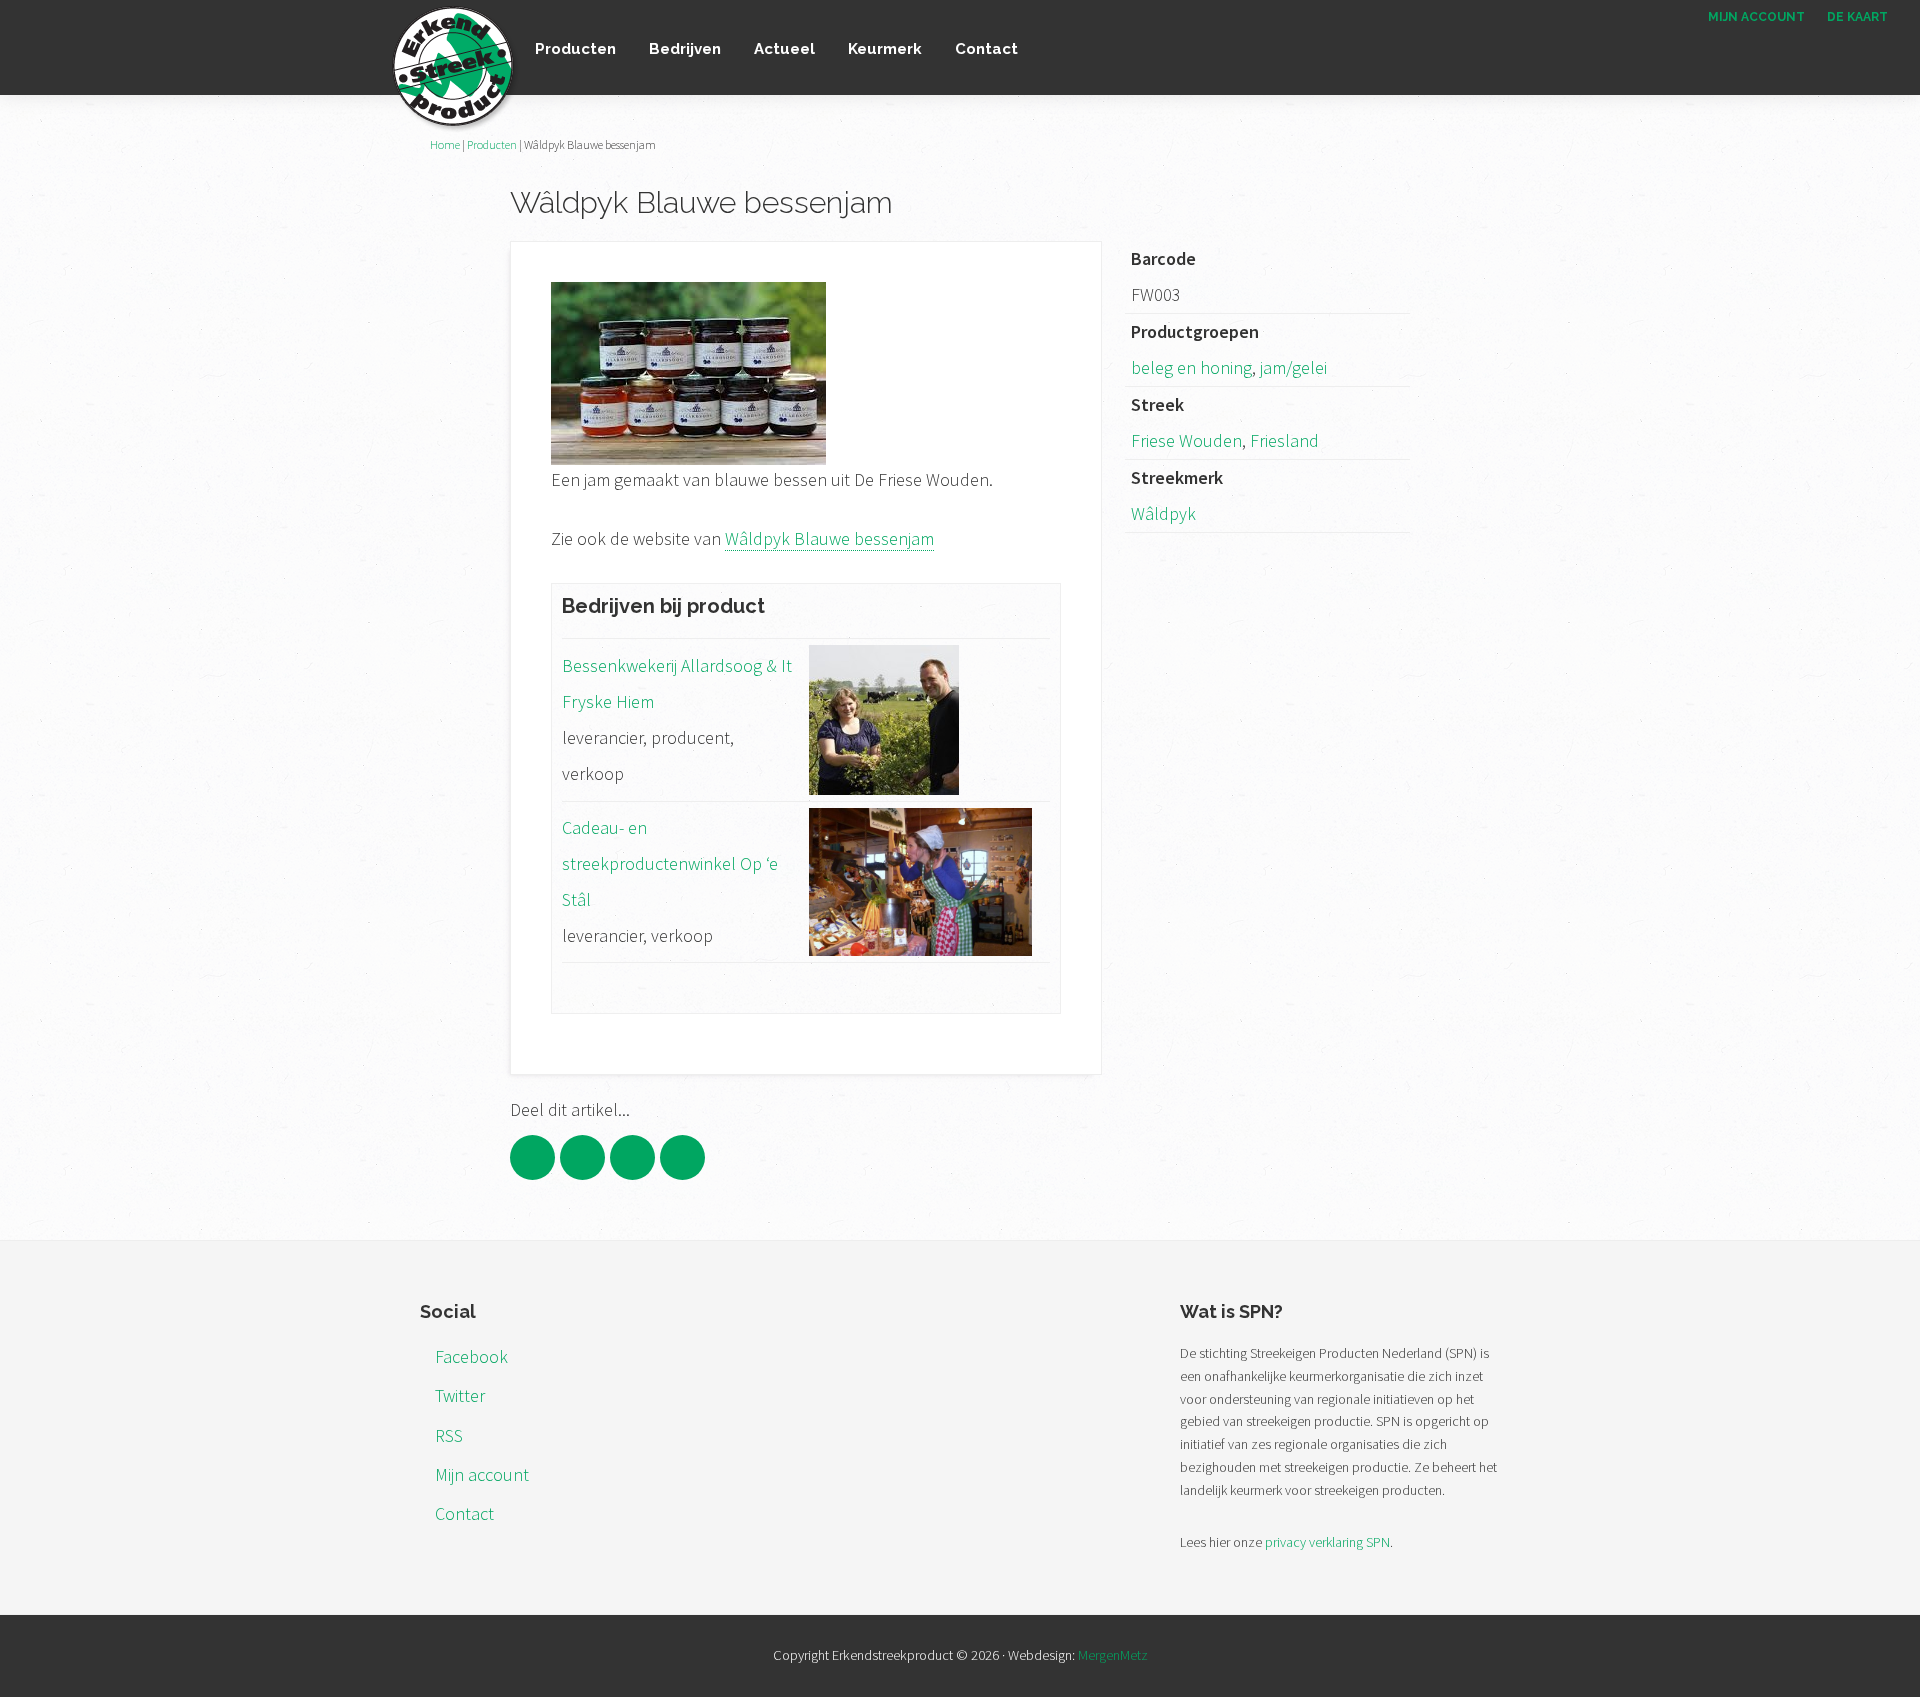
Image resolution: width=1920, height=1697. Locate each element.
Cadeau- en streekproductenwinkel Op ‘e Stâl (670, 863)
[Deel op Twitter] (582, 1157)
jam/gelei (1293, 367)
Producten (492, 144)
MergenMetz (1113, 1655)
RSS (449, 1435)
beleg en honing (1191, 367)
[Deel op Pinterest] (632, 1157)
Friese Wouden (1186, 440)
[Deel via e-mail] (682, 1157)
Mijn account (482, 1474)
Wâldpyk (1163, 513)
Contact (464, 1513)
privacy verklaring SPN (1327, 1542)
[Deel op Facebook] (532, 1157)
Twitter (460, 1395)
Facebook (471, 1356)
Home (445, 144)
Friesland (1284, 440)
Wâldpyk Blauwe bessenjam (829, 538)
